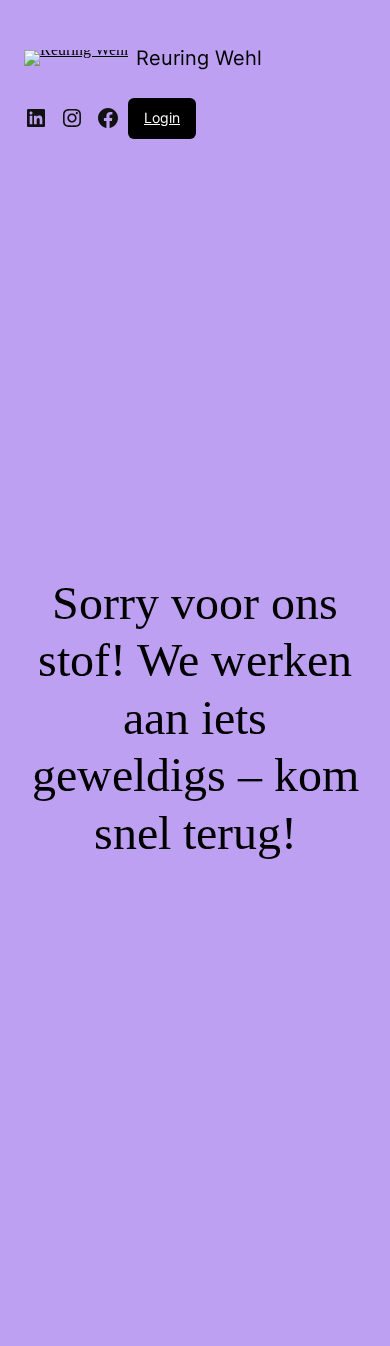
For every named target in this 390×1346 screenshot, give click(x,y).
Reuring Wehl (199, 58)
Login (162, 117)
